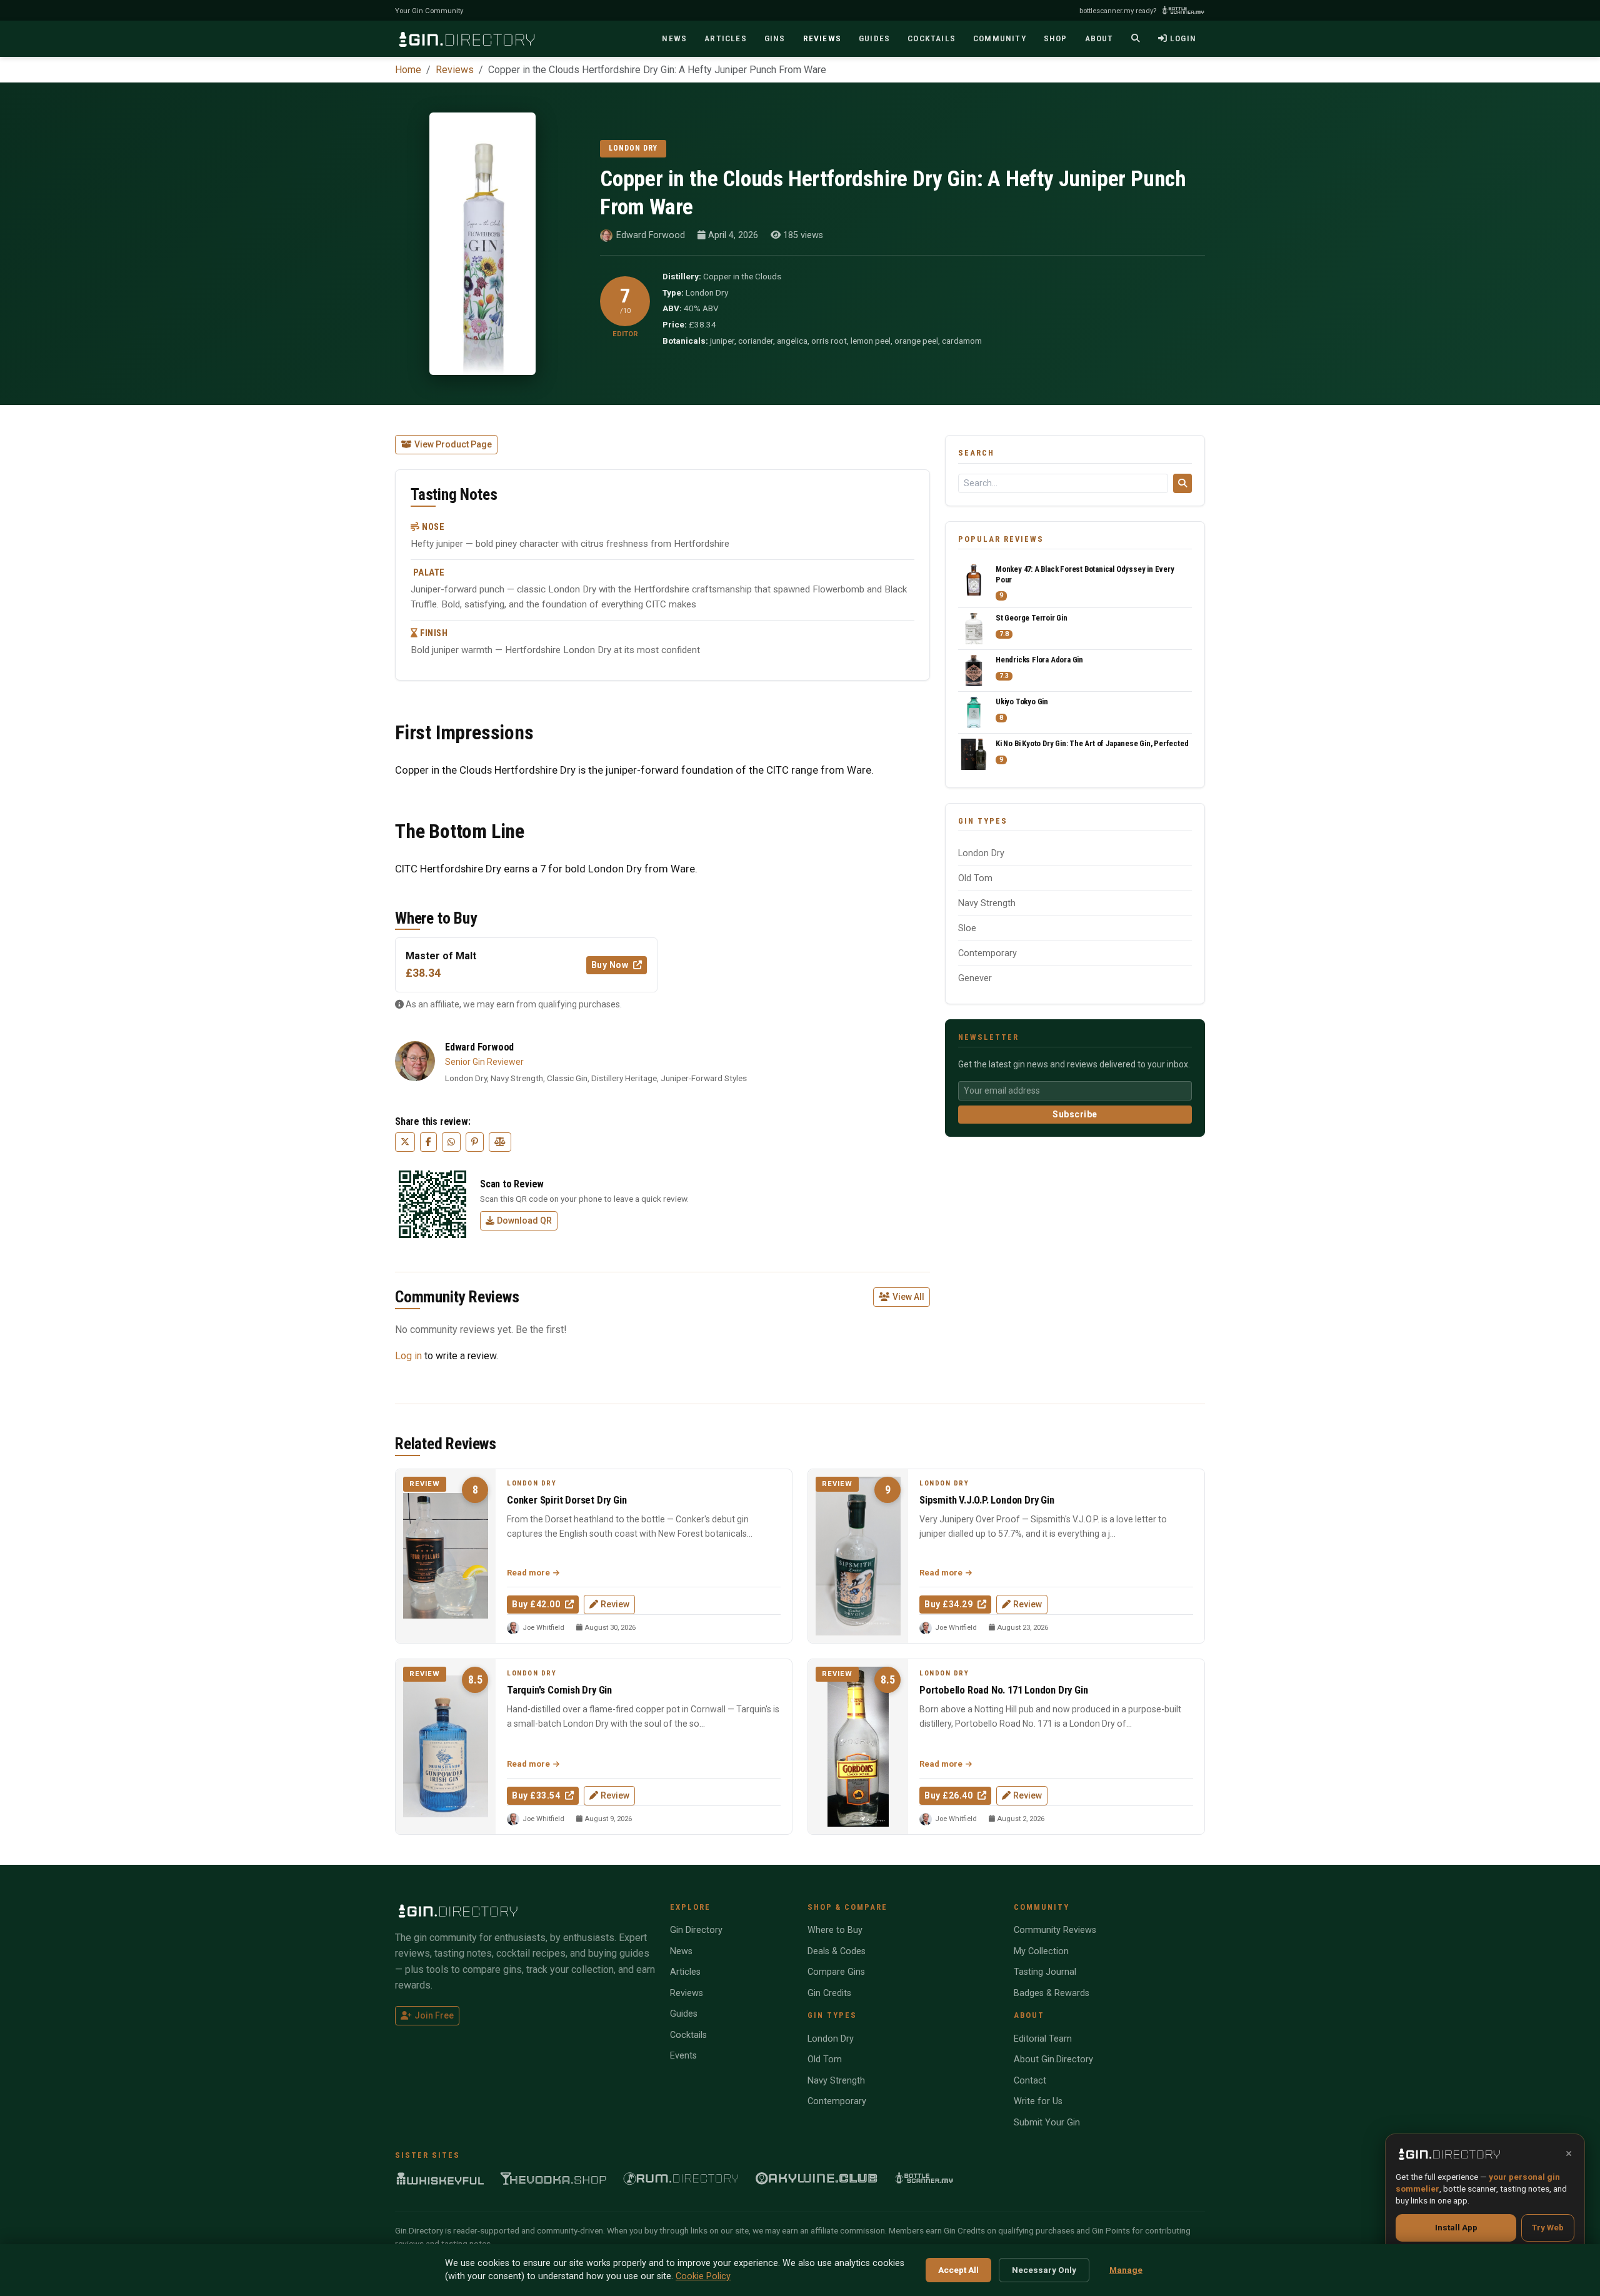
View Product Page (453, 444)
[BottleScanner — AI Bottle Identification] (924, 2178)
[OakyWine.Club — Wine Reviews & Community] (817, 2178)
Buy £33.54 (537, 1795)
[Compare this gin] (500, 1142)
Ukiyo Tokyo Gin (1022, 701)
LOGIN (1183, 38)
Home (408, 70)
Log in (408, 1356)
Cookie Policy (703, 2276)
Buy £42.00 (537, 1604)
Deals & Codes (837, 1951)
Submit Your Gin (1047, 2123)
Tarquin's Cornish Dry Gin (559, 1690)
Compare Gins (836, 1972)
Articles (685, 1972)
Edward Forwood (651, 235)
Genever (975, 978)
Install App (1456, 2227)
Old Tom (975, 878)
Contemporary (987, 953)
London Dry (981, 853)
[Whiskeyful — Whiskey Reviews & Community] (440, 2178)
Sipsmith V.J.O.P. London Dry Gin (987, 1500)
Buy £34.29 (950, 1604)
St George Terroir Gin (1032, 618)
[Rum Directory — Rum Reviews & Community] (681, 2178)
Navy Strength (987, 903)
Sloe (967, 928)
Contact (1030, 2081)
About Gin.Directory (1053, 2059)
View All (908, 1297)
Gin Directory (696, 1930)
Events (683, 2056)
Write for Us (1038, 2101)
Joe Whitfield (543, 1628)
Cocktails (688, 2035)
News (681, 1951)
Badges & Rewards (1052, 1993)
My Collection (1041, 1951)
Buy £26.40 (950, 1795)
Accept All (958, 2270)
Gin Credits (829, 1993)
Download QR (524, 1220)
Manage (1126, 2270)
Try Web (1548, 2227)
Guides (684, 2014)
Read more (529, 1573)
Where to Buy (835, 1930)
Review (615, 1604)
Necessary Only (1044, 2270)
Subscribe (1075, 1114)
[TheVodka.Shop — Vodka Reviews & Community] (554, 2178)
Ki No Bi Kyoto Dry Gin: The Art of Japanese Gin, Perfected (1092, 743)
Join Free (434, 2015)
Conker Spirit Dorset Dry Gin (567, 1500)
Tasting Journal (1045, 1972)
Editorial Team (1043, 2039)
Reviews (455, 70)
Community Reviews (1055, 1930)
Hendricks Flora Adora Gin (1039, 660)
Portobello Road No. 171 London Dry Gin (1003, 1690)
